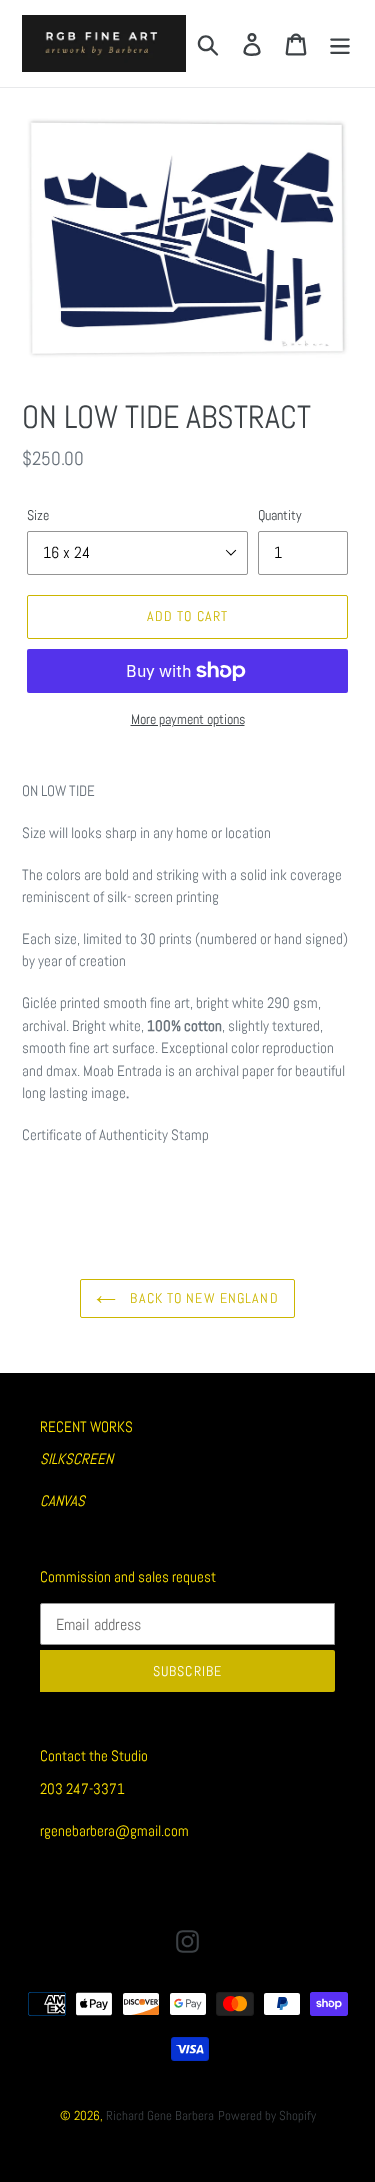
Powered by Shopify (267, 2115)
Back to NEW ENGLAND (202, 1298)
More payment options (188, 719)
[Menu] (340, 43)
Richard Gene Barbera (160, 2115)
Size (38, 515)
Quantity (280, 515)
